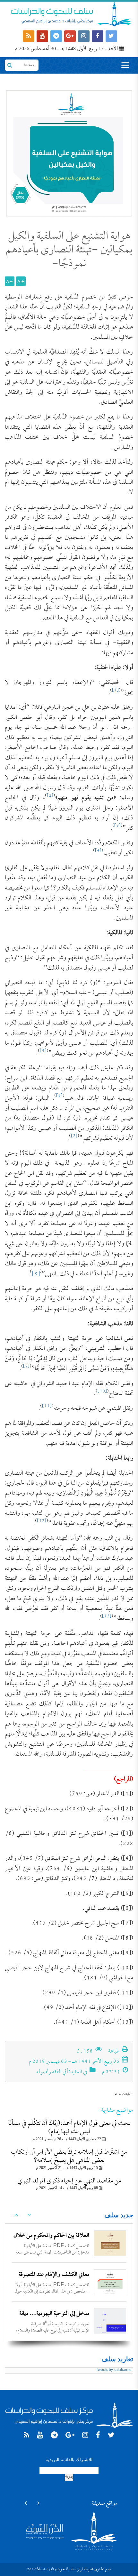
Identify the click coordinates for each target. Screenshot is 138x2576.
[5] (43, 1051)
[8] (36, 1274)
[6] (59, 1096)
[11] (47, 1406)
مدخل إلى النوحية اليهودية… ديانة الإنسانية (54, 2319)
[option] (69, 2243)
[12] (42, 1521)
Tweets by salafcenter (114, 2370)
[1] (115, 691)
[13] (107, 1617)
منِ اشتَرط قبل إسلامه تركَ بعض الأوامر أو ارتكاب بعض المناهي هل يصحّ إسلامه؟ (69, 2157)
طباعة (114, 2052)
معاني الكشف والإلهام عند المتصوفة (54, 2275)
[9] (26, 1367)
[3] (117, 826)
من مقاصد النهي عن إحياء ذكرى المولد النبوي (69, 2181)
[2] (50, 796)
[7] (74, 1136)
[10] (102, 1392)
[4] (98, 851)
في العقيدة (78, 2072)
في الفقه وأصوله (51, 2072)
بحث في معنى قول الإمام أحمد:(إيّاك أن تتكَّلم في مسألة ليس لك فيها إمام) (69, 2128)
